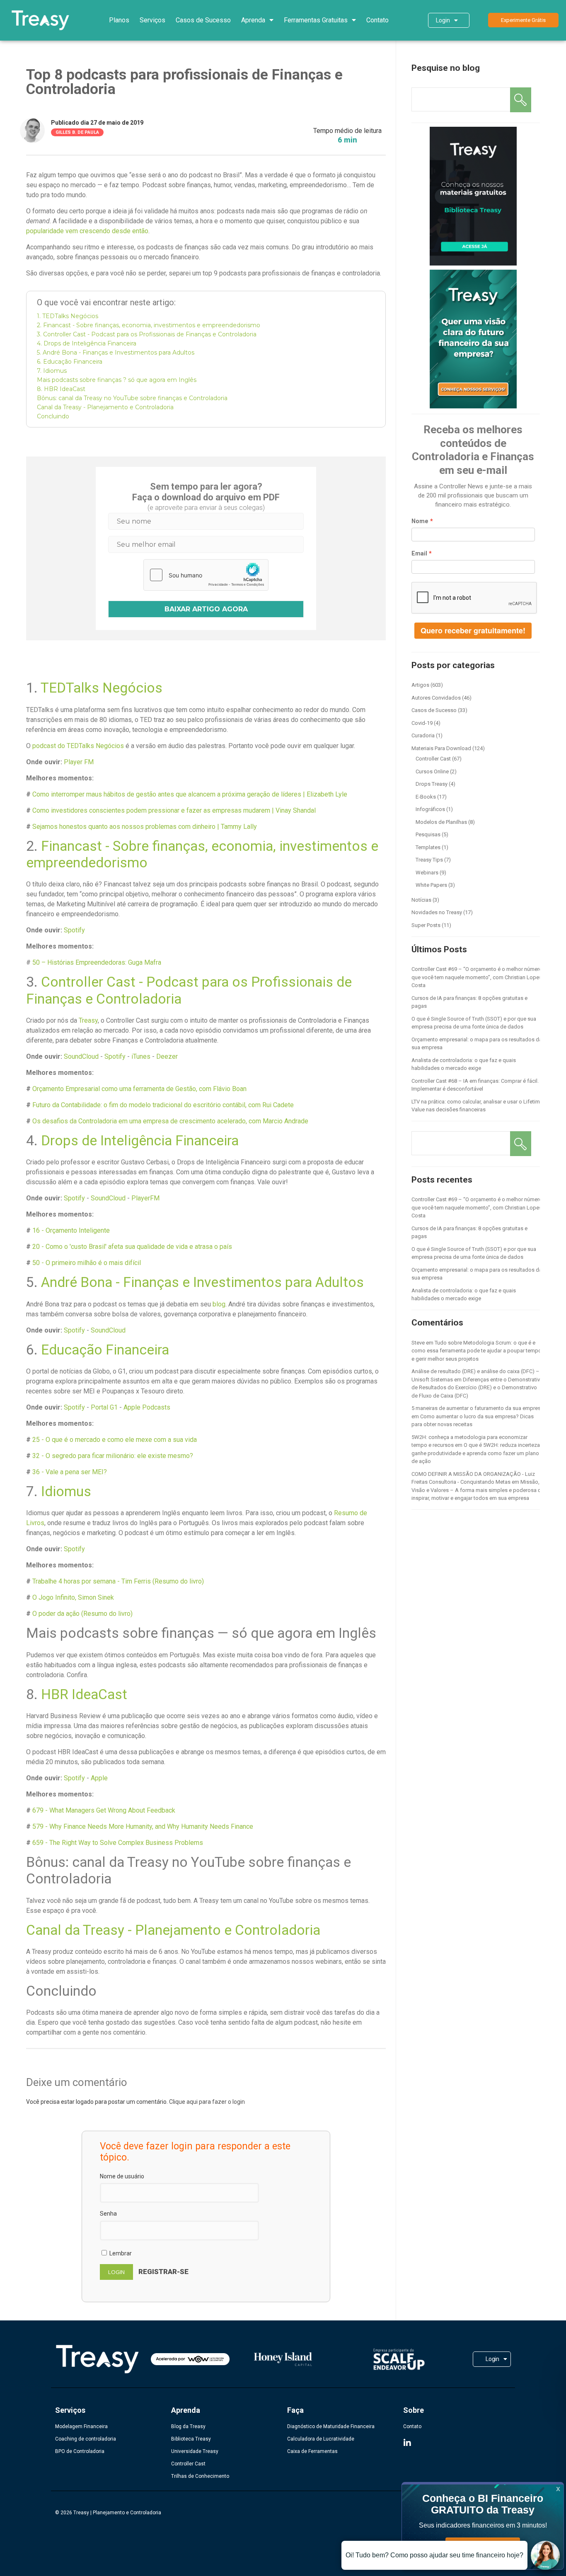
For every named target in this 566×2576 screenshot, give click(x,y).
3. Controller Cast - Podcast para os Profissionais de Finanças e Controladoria (147, 334)
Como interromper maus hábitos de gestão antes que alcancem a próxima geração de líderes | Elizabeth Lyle (190, 794)
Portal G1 (104, 1407)
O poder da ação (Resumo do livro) (82, 1614)
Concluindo (53, 416)
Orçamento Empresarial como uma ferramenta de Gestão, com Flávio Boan (139, 1089)
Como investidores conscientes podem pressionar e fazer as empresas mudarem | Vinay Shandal (174, 810)
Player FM (79, 762)
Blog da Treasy (188, 2426)
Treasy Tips (429, 860)
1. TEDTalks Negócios (68, 316)
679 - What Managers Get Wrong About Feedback (104, 1810)
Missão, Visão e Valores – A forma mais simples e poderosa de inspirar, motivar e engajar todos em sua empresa (478, 1490)
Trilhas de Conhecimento (200, 2476)
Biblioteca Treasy (191, 2439)
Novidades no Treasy (437, 912)
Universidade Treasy (195, 2451)
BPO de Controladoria (80, 2451)
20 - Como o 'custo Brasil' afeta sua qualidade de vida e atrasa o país (132, 1247)
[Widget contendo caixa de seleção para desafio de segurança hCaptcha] (206, 575)
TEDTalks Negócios (102, 688)
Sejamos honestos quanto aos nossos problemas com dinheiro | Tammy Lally (145, 827)
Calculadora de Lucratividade (321, 2439)
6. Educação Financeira (70, 362)
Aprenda (253, 20)
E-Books (426, 797)
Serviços (152, 20)
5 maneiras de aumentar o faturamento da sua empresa (478, 1408)
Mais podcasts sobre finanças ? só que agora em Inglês (117, 380)
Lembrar (120, 2253)
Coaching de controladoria (86, 2439)
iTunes (141, 1056)
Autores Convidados (436, 698)
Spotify (74, 930)
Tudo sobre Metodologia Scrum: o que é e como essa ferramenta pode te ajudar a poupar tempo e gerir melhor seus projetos (477, 1351)
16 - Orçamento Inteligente (71, 1230)
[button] (523, 20)
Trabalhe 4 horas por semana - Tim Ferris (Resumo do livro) (118, 1581)
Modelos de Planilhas (441, 822)
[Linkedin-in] (407, 2443)
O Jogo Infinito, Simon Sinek (73, 1597)
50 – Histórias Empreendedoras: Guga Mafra (97, 962)
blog (219, 1304)
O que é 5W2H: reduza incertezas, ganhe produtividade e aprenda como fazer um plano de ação (478, 1453)
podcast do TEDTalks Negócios (78, 746)
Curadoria (423, 735)
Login (443, 20)
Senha (108, 2214)
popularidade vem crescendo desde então (87, 231)
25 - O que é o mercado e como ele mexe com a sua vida (115, 1440)
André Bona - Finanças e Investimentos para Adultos (202, 1282)
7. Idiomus (52, 371)
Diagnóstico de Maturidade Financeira (331, 2426)
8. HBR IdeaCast (61, 389)
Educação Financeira (105, 1350)
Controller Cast (433, 759)
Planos (119, 20)
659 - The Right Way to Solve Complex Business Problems (118, 1843)
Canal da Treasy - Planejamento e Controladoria (105, 407)
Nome (420, 521)
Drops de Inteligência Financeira (140, 1141)
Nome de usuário (122, 2176)
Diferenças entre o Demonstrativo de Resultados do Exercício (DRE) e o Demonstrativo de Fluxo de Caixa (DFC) (477, 1388)
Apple (99, 1778)
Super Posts (426, 925)
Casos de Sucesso (203, 20)
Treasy (88, 1020)
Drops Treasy (432, 784)
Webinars (427, 873)
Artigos (420, 685)
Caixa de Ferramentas (312, 2451)
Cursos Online (432, 771)
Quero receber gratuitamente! (473, 630)
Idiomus (66, 1491)
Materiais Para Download (441, 748)
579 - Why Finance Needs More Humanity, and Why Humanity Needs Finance (143, 1826)
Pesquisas (428, 834)
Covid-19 (422, 723)
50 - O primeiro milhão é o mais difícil (87, 1263)
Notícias (421, 900)
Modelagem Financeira (81, 2426)
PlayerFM (145, 1198)
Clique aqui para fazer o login (207, 2102)
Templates (428, 847)
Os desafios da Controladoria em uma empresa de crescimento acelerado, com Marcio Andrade (170, 1121)
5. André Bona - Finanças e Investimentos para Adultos (116, 352)
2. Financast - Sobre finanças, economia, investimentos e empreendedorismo (149, 325)
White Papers (431, 885)
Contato (377, 20)
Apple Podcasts (147, 1407)
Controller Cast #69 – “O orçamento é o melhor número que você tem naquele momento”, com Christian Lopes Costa (477, 977)
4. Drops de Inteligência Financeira (87, 343)
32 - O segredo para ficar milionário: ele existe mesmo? (113, 1456)
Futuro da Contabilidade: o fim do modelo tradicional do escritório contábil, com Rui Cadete (163, 1105)
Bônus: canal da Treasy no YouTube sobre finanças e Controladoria (132, 398)
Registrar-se (163, 2272)
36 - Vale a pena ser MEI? (70, 1472)
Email (419, 553)
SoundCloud (81, 1056)
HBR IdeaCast (84, 1694)
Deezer (167, 1056)
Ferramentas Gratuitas (316, 20)
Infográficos (430, 809)
